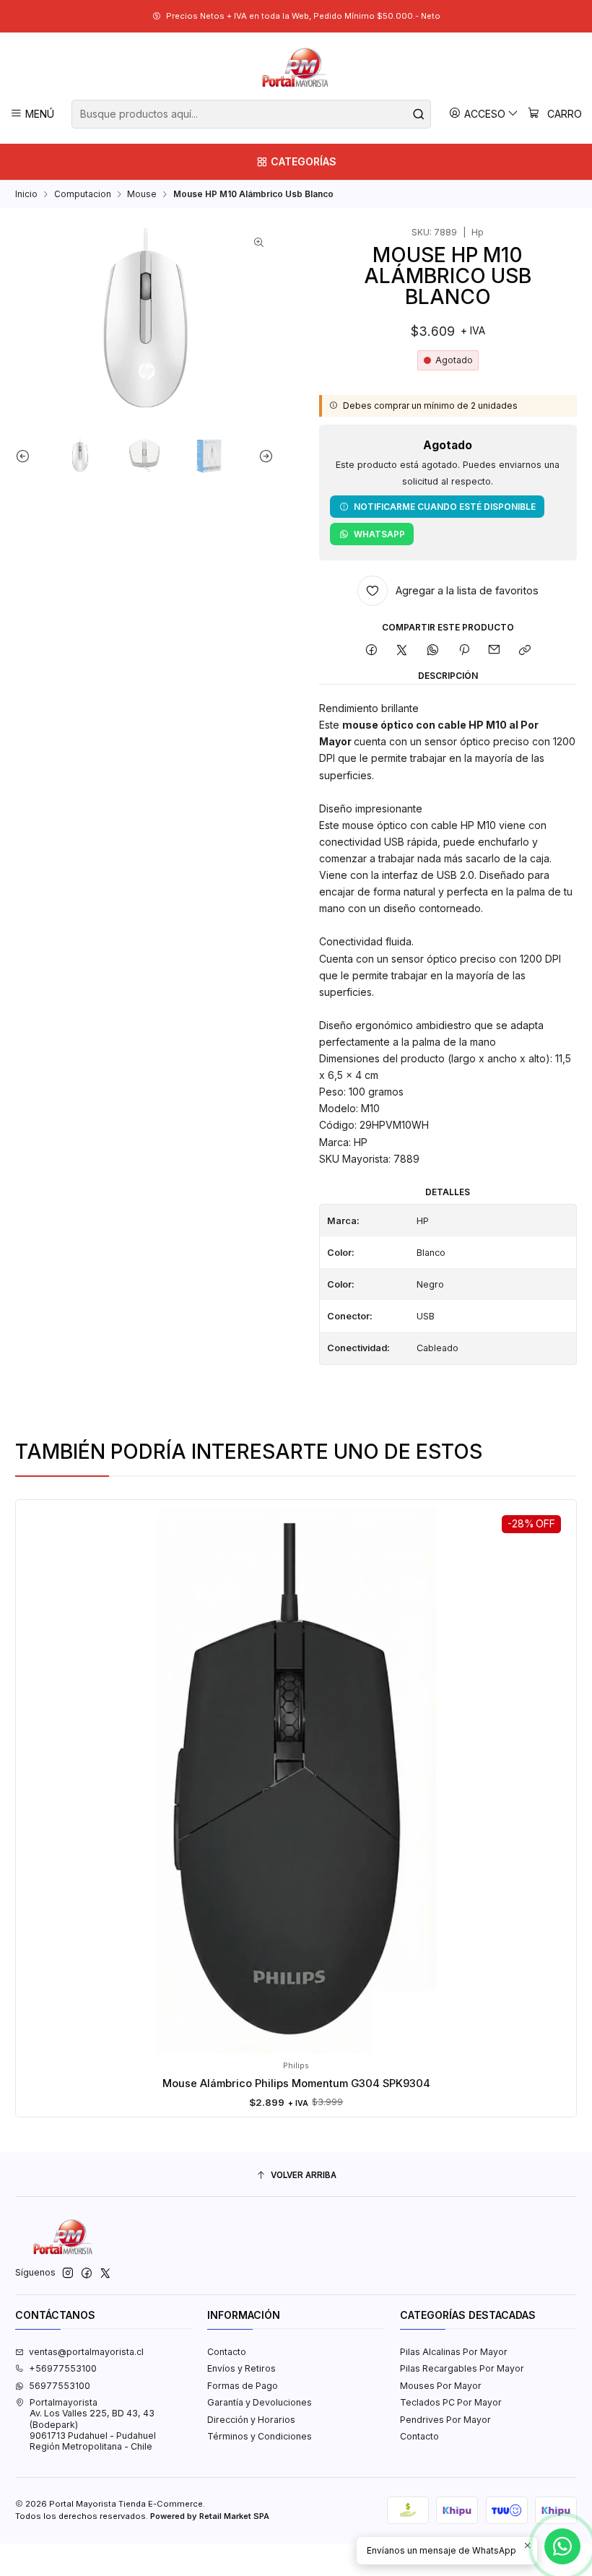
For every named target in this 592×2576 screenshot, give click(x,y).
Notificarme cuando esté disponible (445, 507)
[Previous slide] (26, 456)
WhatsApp (379, 534)
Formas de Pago (243, 2386)
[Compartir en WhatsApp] (433, 650)
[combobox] (251, 114)
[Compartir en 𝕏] (402, 650)
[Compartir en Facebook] (371, 650)
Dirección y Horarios (251, 2420)
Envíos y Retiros (241, 2368)
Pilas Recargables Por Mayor (462, 2368)
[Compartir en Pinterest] (463, 650)
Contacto (227, 2352)
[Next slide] (263, 456)
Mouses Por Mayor (441, 2386)
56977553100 (60, 2386)
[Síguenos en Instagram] (68, 2273)
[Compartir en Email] (495, 650)
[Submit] (419, 114)
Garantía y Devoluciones (260, 2402)
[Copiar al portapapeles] (525, 650)
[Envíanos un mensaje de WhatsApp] (562, 2546)
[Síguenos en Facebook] (87, 2273)
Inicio (26, 194)
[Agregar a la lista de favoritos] (39, 1760)
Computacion (83, 194)
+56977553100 (63, 2368)
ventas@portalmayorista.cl (86, 2352)
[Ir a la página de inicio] (296, 68)
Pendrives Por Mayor (445, 2420)
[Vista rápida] (39, 1793)
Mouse (142, 194)
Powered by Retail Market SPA (210, 2516)
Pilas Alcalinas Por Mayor (454, 2352)
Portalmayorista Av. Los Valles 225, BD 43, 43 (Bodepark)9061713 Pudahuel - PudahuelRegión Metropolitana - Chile (93, 2424)
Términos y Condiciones (260, 2436)
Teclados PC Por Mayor (451, 2402)
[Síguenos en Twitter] (105, 2273)
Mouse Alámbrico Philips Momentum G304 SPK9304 (296, 2083)
